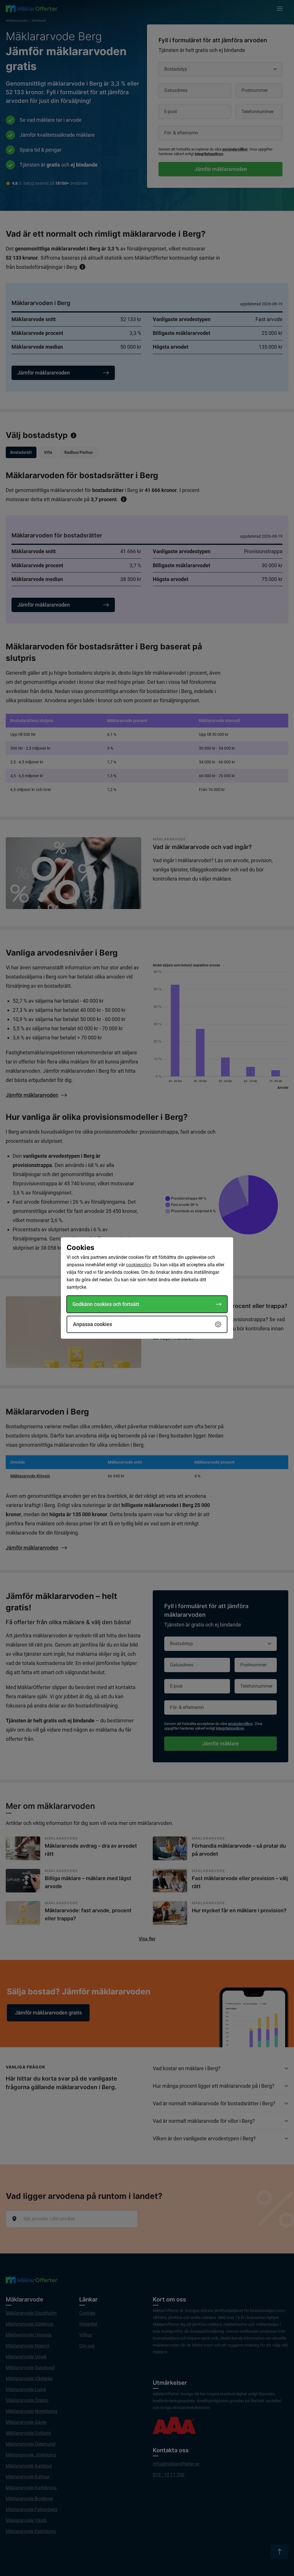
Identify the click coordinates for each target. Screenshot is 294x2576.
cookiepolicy (139, 1265)
